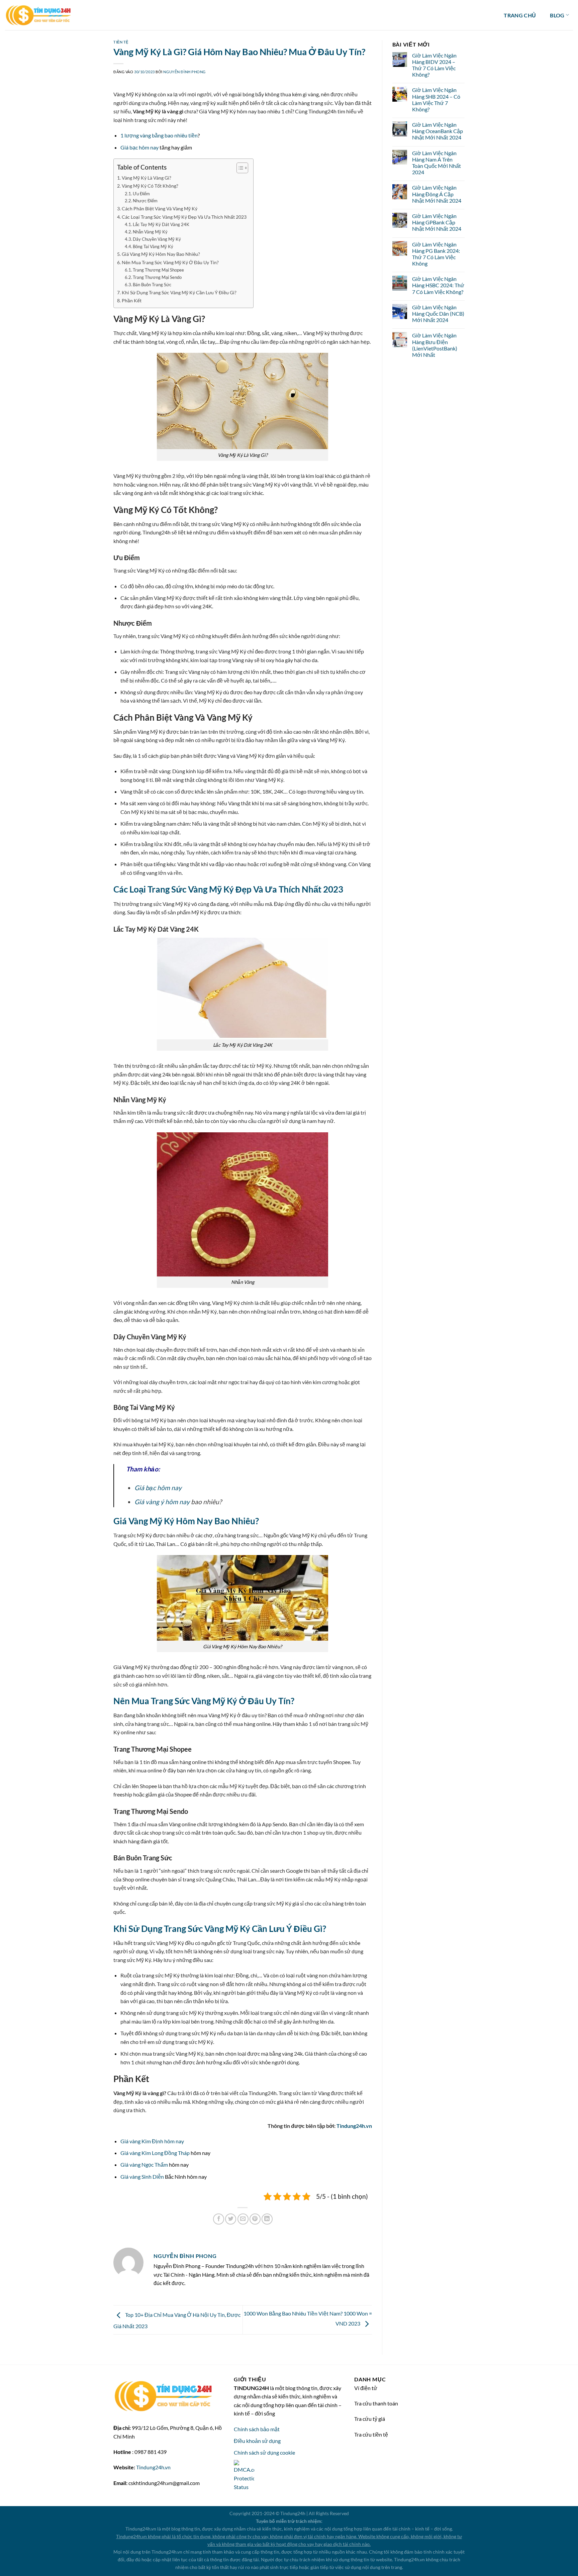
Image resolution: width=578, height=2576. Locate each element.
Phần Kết (132, 300)
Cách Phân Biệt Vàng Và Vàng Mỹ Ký (160, 209)
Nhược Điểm (145, 201)
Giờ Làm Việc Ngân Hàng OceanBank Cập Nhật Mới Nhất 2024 (438, 131)
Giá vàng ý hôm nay (162, 1502)
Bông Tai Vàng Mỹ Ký (153, 246)
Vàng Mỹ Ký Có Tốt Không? (150, 186)
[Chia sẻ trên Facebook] (219, 2219)
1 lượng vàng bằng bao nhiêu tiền (159, 135)
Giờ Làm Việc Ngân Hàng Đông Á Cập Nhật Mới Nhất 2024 (437, 194)
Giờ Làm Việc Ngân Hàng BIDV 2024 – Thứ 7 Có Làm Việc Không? (434, 65)
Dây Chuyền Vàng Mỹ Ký (157, 239)
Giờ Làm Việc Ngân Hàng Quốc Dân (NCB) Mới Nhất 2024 (438, 314)
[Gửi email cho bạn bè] (243, 2219)
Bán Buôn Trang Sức (152, 285)
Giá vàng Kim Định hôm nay (152, 2141)
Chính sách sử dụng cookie (264, 2452)
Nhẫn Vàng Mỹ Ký (150, 232)
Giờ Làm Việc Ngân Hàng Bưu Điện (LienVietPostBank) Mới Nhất (435, 345)
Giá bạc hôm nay (139, 147)
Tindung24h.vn (354, 2126)
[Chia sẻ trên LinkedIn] (267, 2219)
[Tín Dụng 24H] (38, 15)
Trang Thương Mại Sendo (157, 277)
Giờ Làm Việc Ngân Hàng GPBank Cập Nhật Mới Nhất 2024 (437, 222)
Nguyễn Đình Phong (184, 72)
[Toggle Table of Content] (239, 168)
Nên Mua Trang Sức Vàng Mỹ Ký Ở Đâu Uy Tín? (170, 262)
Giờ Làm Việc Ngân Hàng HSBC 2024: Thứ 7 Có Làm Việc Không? (438, 285)
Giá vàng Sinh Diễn (142, 2177)
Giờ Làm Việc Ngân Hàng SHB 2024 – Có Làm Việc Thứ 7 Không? (436, 99)
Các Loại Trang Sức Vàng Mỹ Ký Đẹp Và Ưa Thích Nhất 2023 (184, 217)
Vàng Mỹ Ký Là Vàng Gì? (147, 178)
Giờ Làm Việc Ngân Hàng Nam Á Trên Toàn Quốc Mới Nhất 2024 (437, 163)
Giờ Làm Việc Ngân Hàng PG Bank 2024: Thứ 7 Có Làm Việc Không (436, 254)
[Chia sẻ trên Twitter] (231, 2219)
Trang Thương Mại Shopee (158, 270)
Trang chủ (520, 15)
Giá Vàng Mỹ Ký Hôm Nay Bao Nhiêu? (161, 254)
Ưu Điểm (141, 194)
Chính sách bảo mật (257, 2429)
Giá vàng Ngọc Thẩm (144, 2165)
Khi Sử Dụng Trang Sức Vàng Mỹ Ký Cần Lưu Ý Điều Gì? (179, 292)
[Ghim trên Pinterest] (255, 2219)
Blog (557, 15)
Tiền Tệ (121, 42)
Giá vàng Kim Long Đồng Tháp (155, 2153)
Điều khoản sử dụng (257, 2441)
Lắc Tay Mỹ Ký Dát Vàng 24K (161, 224)
